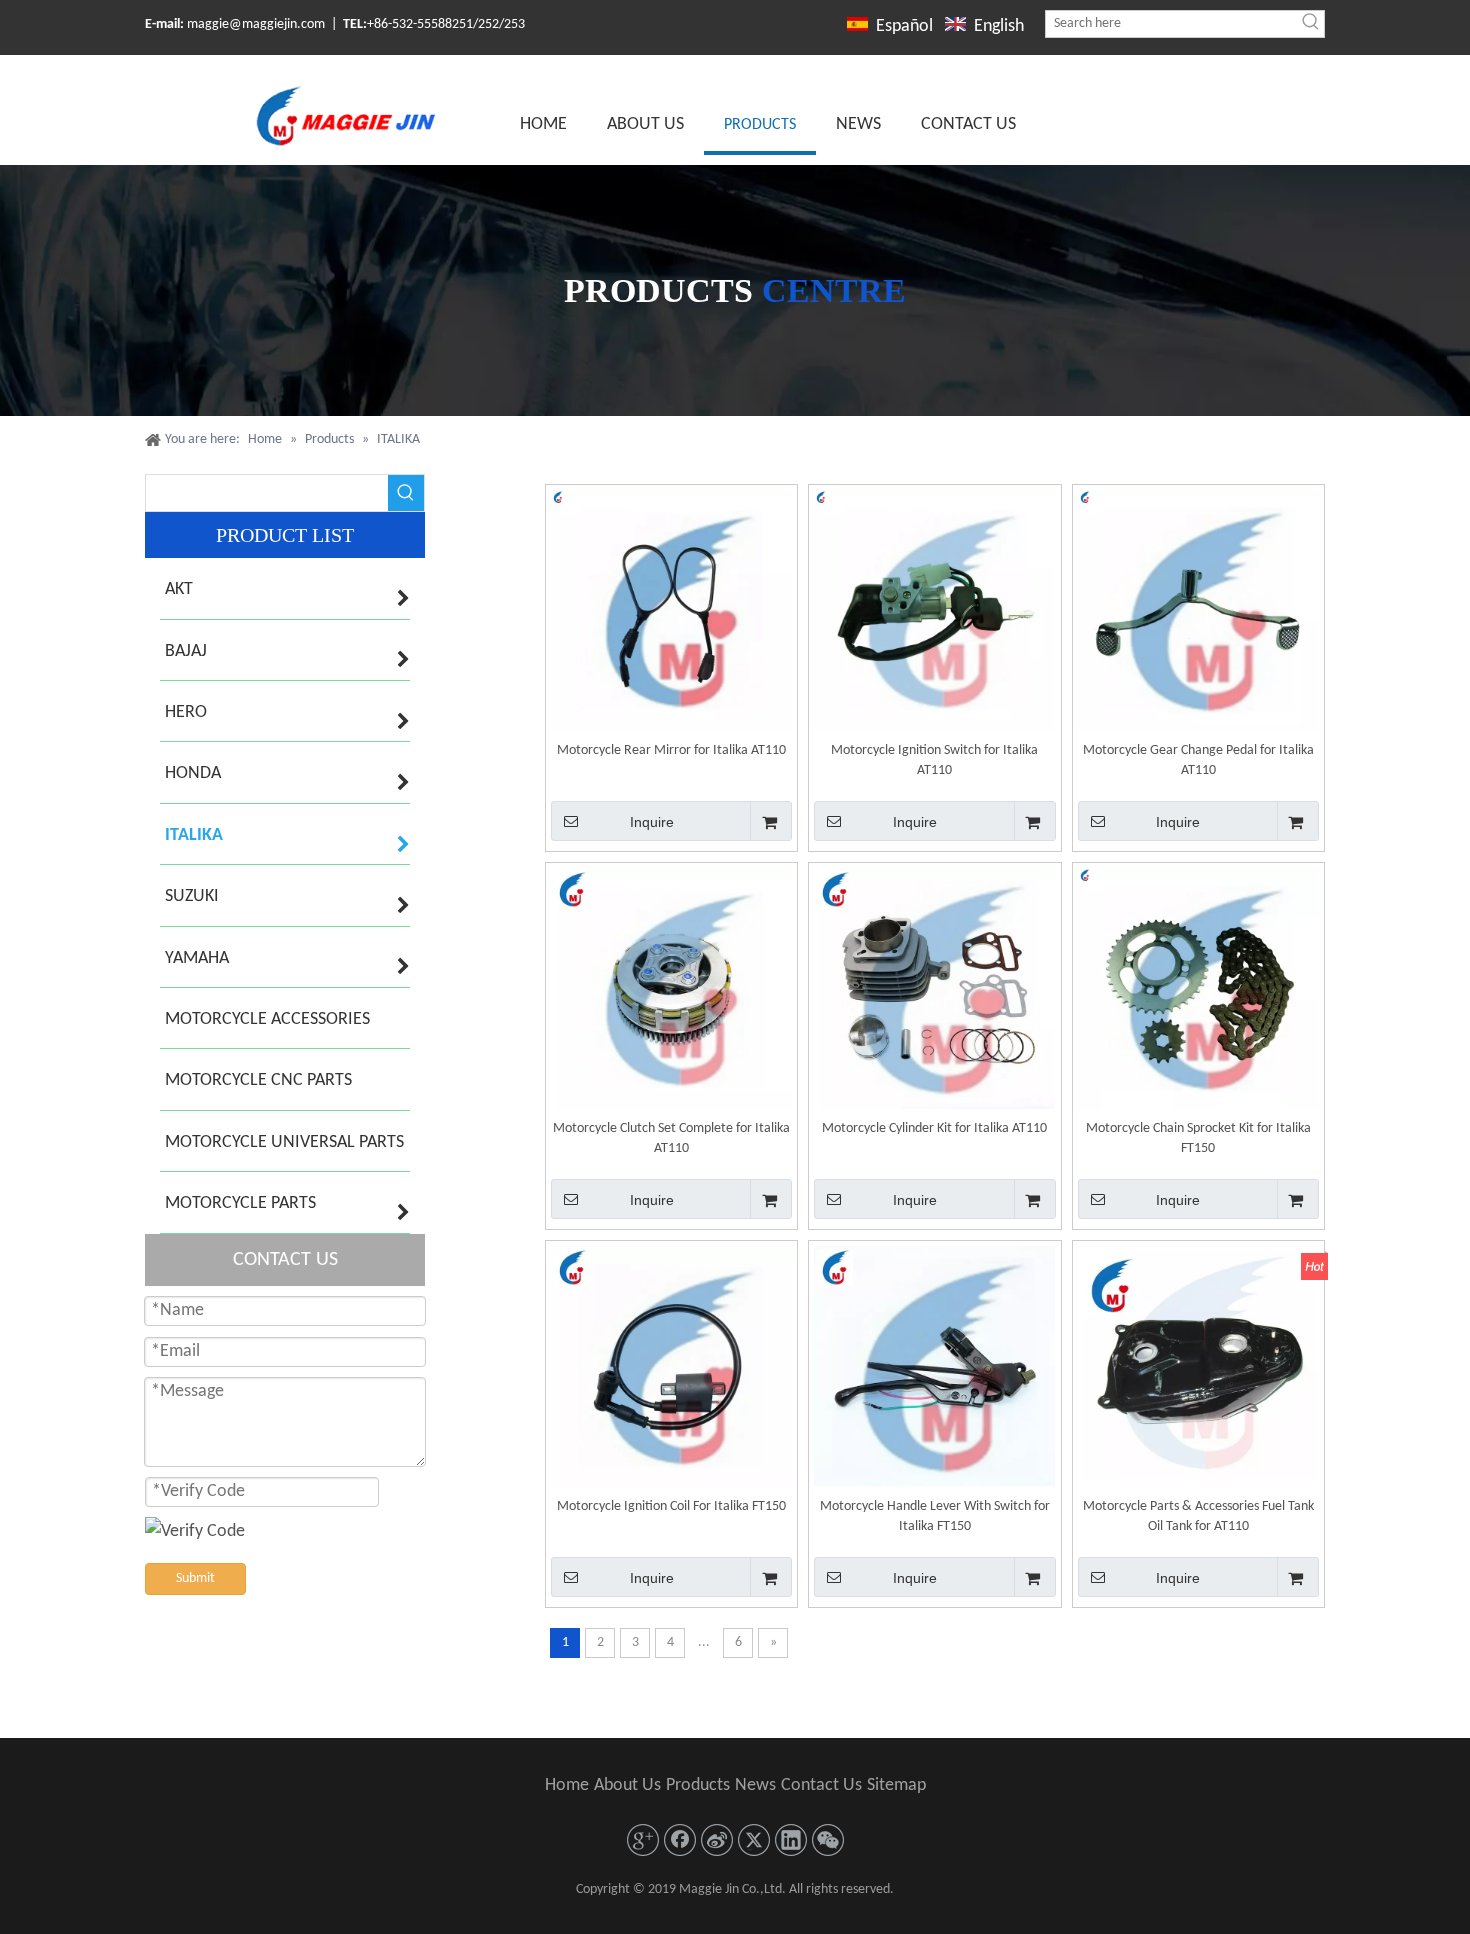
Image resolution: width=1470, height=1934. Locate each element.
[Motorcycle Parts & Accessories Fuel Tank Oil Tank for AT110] (1198, 1366)
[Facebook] (680, 1840)
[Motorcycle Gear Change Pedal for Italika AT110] (1198, 610)
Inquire (652, 822)
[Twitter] (754, 1840)
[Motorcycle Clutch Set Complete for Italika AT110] (671, 988)
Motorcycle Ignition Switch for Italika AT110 (934, 760)
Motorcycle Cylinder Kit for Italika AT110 (934, 1128)
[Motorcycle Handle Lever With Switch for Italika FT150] (934, 1366)
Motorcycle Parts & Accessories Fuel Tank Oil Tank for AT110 (1198, 1516)
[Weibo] (717, 1840)
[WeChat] (828, 1840)
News (755, 1785)
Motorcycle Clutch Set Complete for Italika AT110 (671, 1138)
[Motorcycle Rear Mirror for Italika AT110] (671, 610)
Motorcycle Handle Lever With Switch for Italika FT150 (935, 1516)
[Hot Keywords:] (1311, 24)
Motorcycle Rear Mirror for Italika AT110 (671, 750)
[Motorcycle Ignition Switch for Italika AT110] (934, 610)
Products (698, 1785)
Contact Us (821, 1785)
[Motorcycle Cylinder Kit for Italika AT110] (934, 988)
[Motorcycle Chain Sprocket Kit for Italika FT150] (1198, 988)
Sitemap (896, 1785)
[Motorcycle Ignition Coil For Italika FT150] (671, 1366)
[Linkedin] (791, 1840)
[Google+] (643, 1840)
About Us (627, 1785)
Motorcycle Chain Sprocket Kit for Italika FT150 (1198, 1138)
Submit (195, 1578)
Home (567, 1785)
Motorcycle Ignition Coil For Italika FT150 (671, 1506)
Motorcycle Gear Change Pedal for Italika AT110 (1198, 760)
